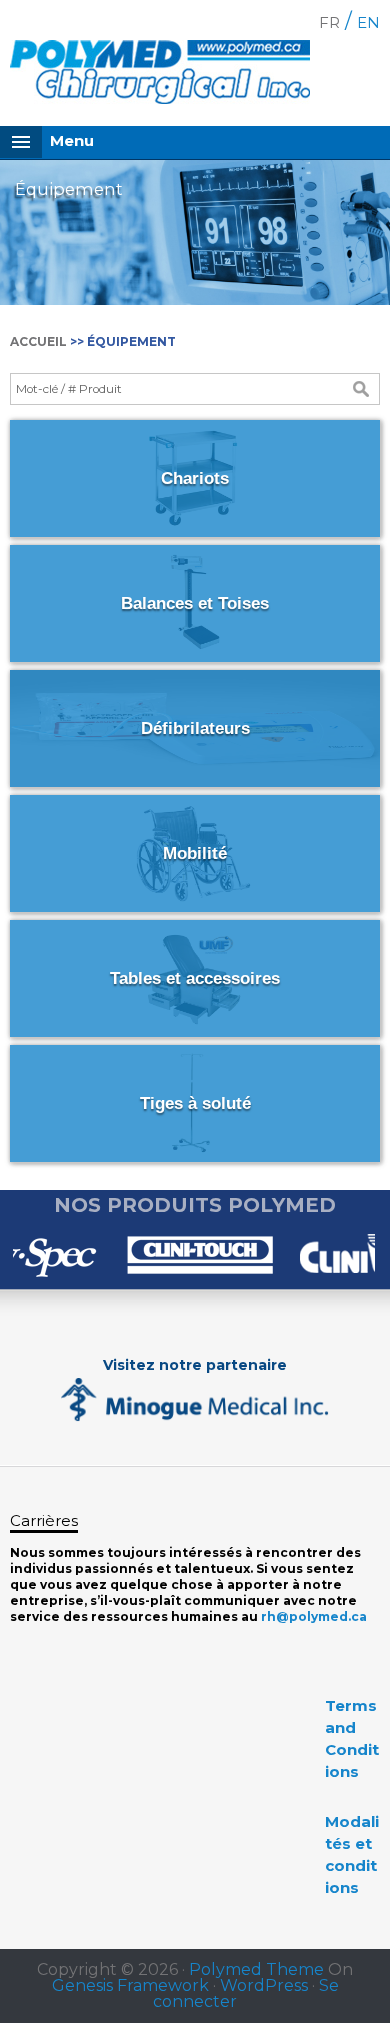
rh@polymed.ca (314, 1616)
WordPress (264, 1985)
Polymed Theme (256, 1969)
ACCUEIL (38, 341)
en (368, 22)
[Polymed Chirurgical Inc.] (160, 75)
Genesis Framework (130, 1985)
